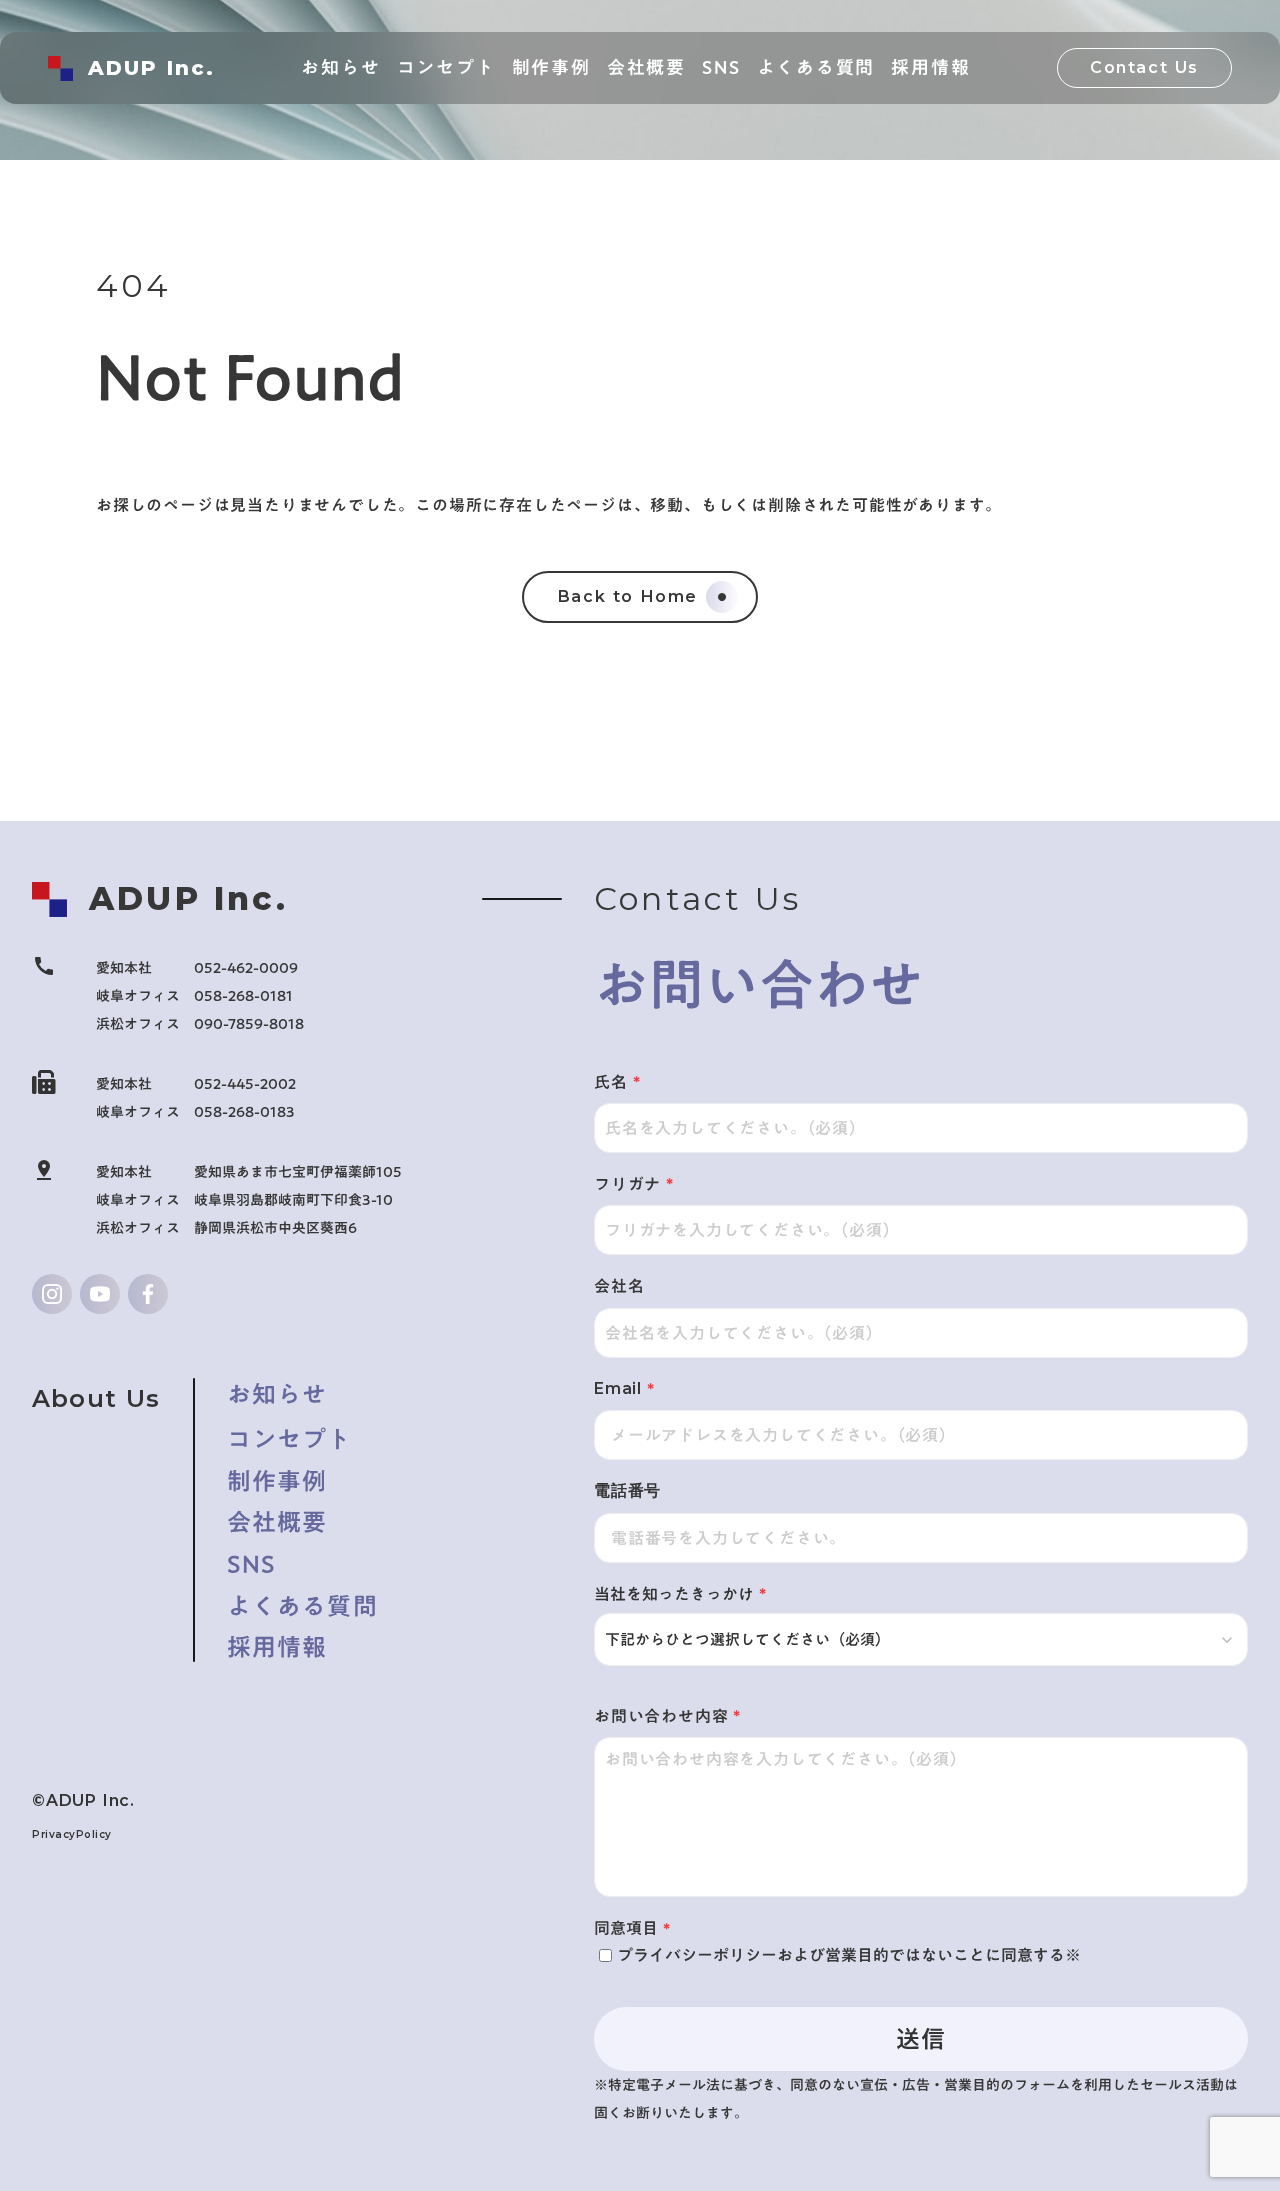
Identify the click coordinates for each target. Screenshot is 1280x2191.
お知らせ (277, 1395)
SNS (252, 1565)
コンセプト (290, 1438)
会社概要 (277, 1523)
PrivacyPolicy (72, 1834)
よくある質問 (302, 1607)
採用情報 (277, 1648)
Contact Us (1144, 67)
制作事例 (277, 1482)
